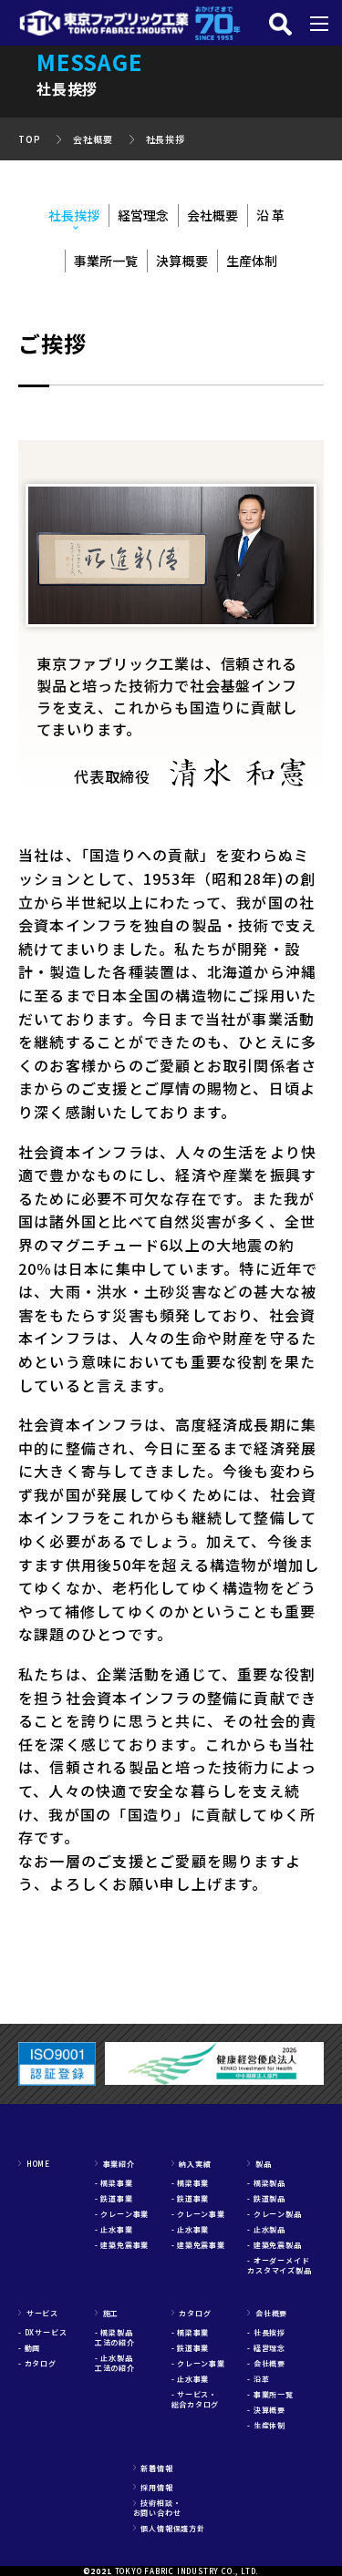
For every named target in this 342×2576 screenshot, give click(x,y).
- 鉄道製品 (266, 2198)
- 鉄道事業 (114, 2198)
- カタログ (37, 2363)
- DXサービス (42, 2332)
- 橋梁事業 (114, 2183)
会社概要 (93, 139)
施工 (107, 2313)
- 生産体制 (266, 2425)
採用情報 (153, 2487)
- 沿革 (258, 2379)
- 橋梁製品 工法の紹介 (118, 2337)
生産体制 (252, 261)
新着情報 (153, 2468)
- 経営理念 (266, 2348)
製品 (259, 2164)
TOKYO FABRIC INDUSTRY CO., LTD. (187, 2571)
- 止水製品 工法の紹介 (118, 2363)
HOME (34, 2164)
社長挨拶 (166, 139)
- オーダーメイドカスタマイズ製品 (279, 2265)
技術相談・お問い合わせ (157, 2508)
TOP (29, 139)
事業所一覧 (106, 261)
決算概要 (181, 261)
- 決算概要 (266, 2410)
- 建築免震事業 (122, 2245)
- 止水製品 (266, 2229)
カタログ (192, 2313)
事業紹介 (115, 2164)
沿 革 (270, 215)
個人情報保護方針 (169, 2528)
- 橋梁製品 (266, 2183)
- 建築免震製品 (274, 2245)
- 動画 (29, 2348)
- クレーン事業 (122, 2214)
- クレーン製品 (274, 2214)
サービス (38, 2313)
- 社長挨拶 (266, 2332)
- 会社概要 (266, 2363)
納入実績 (192, 2164)
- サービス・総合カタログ (196, 2399)
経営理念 (143, 215)
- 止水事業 (114, 2229)
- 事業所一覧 (270, 2394)
